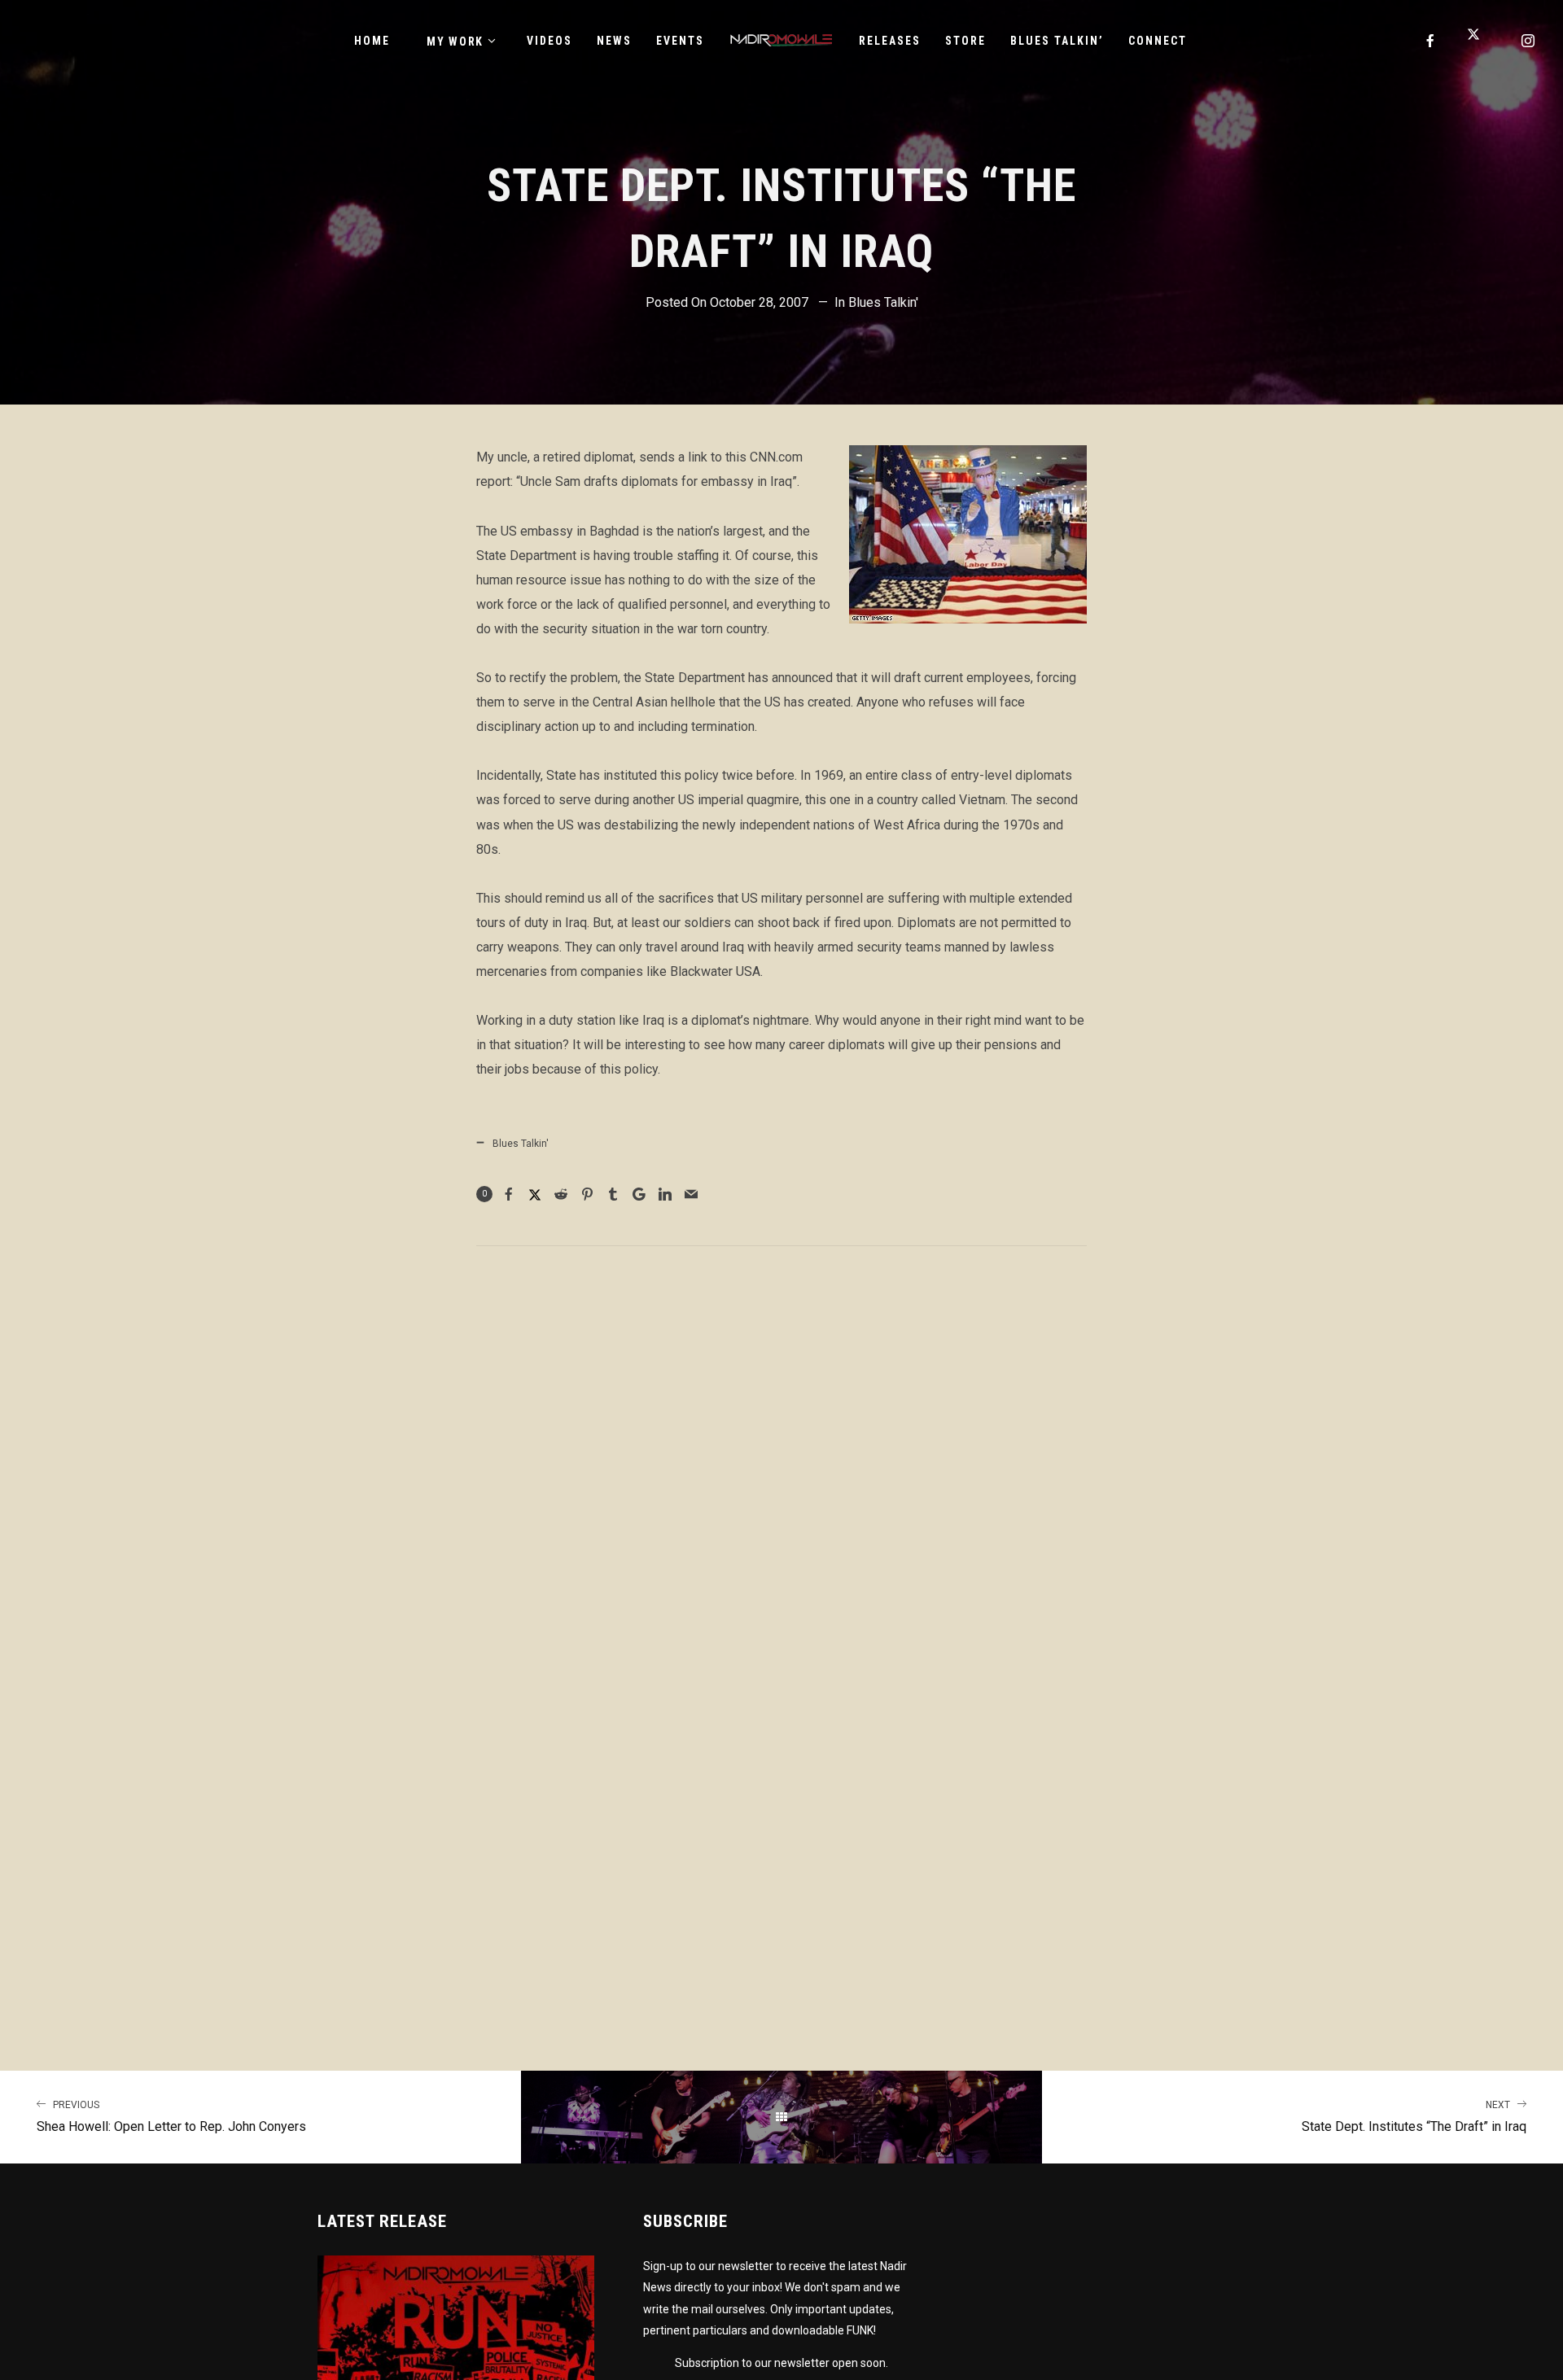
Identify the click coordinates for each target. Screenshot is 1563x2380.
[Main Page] (781, 2117)
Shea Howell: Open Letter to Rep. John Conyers (171, 2117)
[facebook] (1431, 41)
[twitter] (1480, 41)
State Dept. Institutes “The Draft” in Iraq (1414, 2117)
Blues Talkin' (883, 302)
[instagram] (1529, 41)
